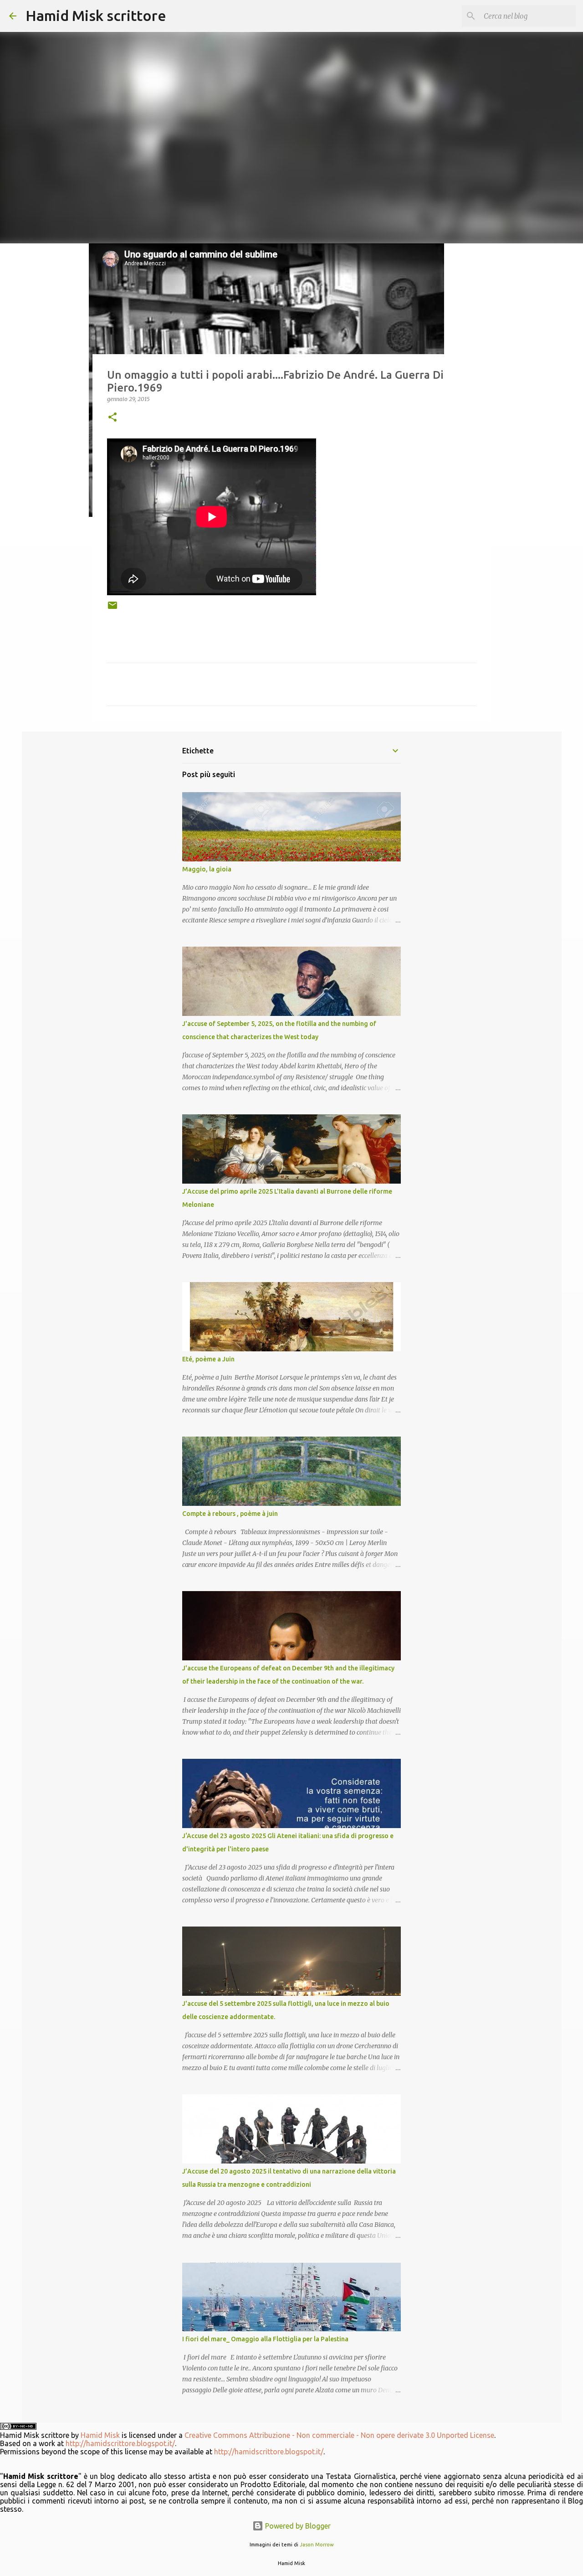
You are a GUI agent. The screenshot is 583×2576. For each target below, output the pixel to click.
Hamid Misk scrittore (96, 15)
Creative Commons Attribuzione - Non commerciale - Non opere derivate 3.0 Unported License (339, 2435)
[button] (113, 418)
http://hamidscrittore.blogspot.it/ (120, 2443)
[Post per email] (113, 609)
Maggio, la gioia (207, 869)
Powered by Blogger (297, 2526)
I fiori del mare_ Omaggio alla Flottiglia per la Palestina (265, 2339)
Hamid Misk (100, 2435)
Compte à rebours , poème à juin (230, 1514)
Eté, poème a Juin (208, 1359)
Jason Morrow (317, 2545)
